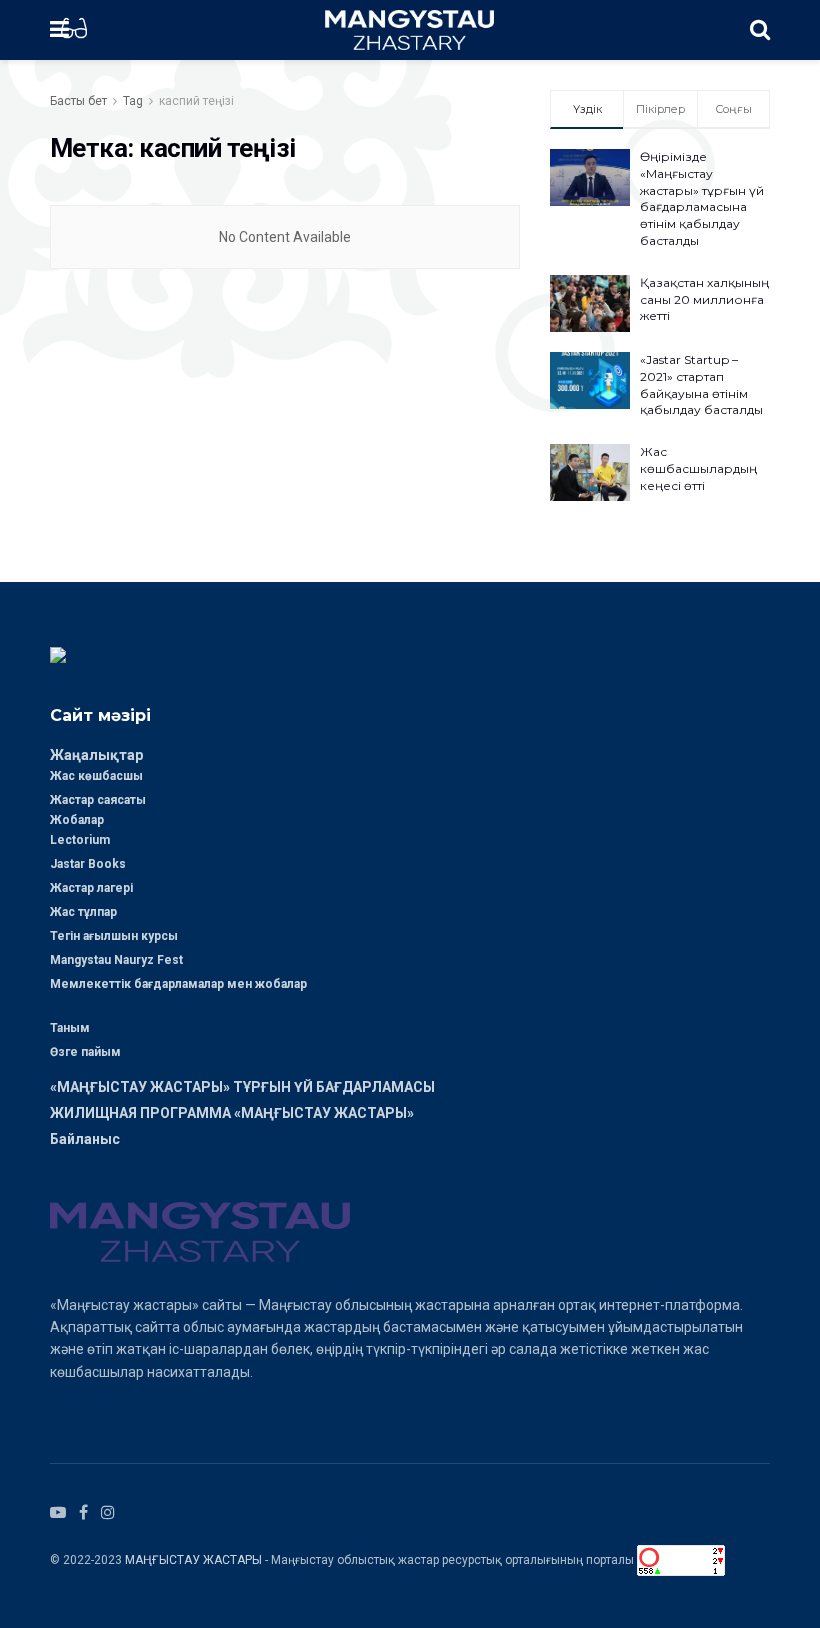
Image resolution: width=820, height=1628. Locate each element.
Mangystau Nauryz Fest (116, 960)
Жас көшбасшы (96, 776)
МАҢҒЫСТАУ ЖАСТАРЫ (193, 1559)
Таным (70, 1028)
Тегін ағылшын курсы (114, 936)
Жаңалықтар (96, 755)
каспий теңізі (196, 101)
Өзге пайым (85, 1052)
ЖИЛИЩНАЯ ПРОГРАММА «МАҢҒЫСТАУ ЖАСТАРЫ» (232, 1113)
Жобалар (77, 820)
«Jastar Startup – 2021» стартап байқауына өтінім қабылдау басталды (701, 384)
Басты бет (78, 101)
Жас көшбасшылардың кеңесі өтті (698, 468)
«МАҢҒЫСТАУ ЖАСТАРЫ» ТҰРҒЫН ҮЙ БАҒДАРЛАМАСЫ (242, 1087)
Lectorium (80, 840)
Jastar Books (88, 864)
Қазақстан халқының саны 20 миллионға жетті (704, 299)
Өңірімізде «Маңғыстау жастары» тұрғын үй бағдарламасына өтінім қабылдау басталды (702, 198)
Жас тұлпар (83, 912)
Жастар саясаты (98, 800)
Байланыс (85, 1139)
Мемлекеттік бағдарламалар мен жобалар (178, 984)
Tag (133, 101)
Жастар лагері (91, 888)
